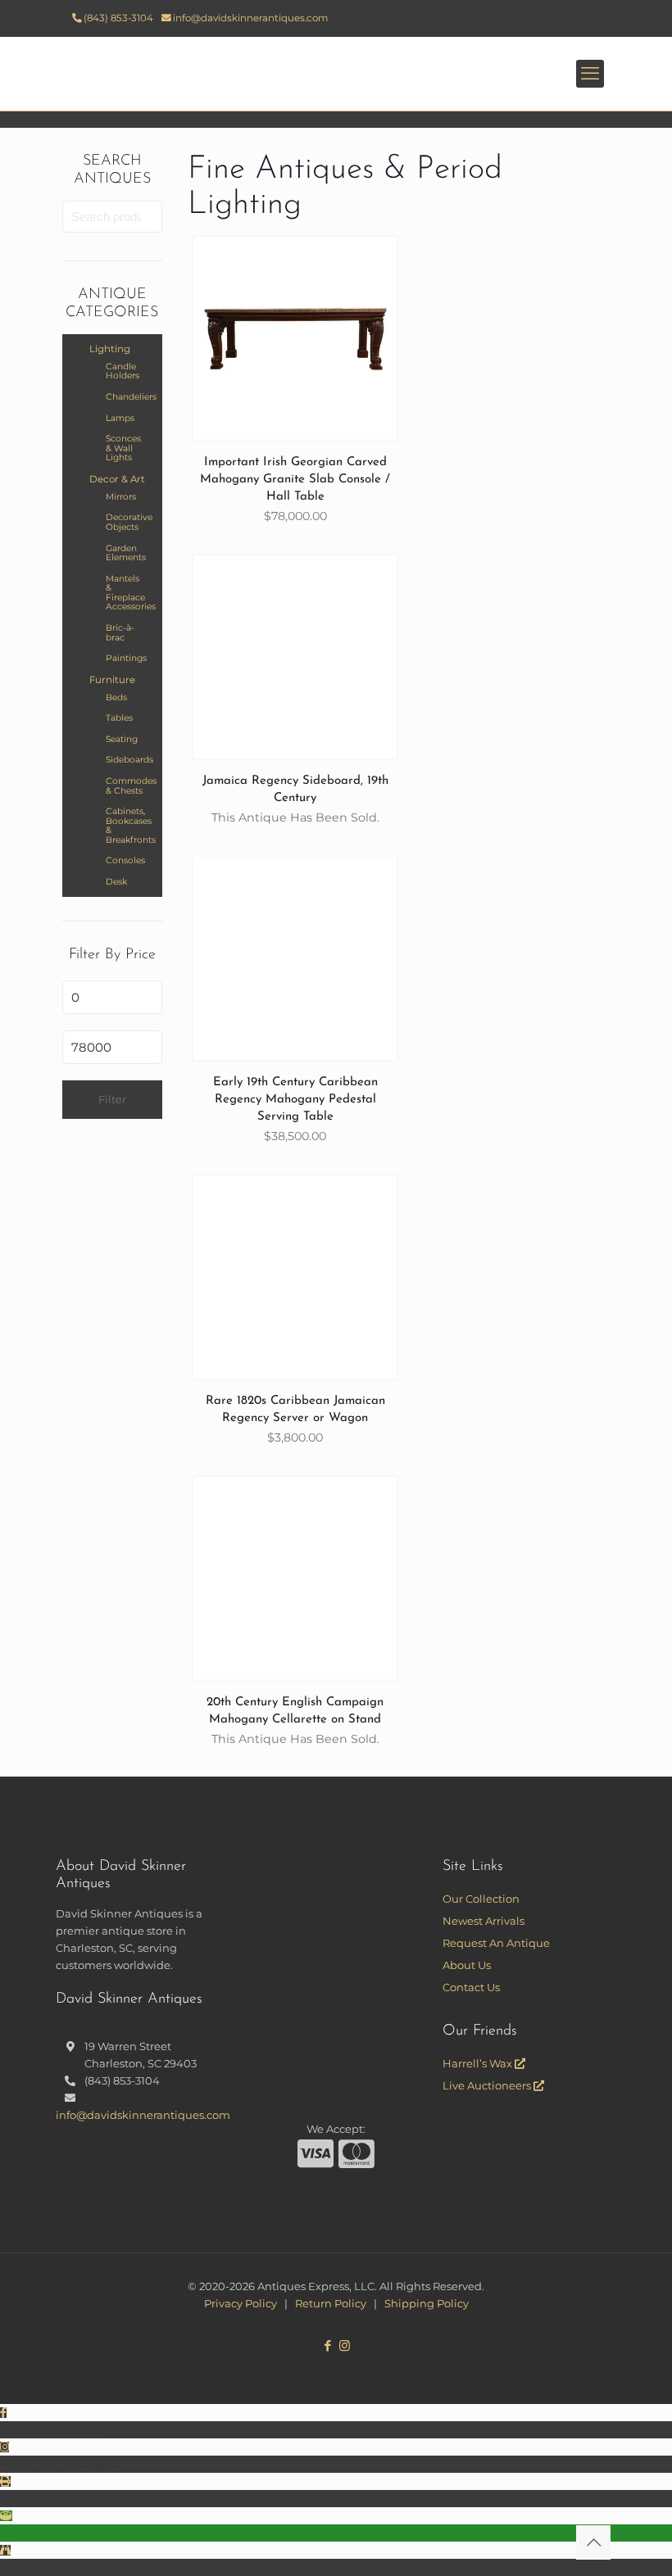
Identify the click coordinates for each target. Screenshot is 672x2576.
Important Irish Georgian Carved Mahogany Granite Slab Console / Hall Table (295, 480)
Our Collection (481, 1899)
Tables (119, 718)
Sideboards (126, 760)
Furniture (112, 680)
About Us (467, 1965)
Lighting (110, 349)
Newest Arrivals (484, 1921)
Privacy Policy (241, 2303)
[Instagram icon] (345, 2345)
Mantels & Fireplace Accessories (126, 593)
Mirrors (121, 497)
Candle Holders (123, 371)
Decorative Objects (126, 522)
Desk (116, 882)
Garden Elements (126, 553)
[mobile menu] (590, 74)
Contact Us (471, 1987)
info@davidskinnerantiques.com (250, 18)
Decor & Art (117, 479)
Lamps (120, 418)
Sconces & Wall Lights (123, 448)
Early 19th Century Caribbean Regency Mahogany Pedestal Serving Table (295, 1100)
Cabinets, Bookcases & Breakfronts (126, 826)
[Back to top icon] (593, 2542)
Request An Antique (496, 1943)
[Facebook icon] (327, 2345)
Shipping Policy (427, 2303)
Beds (116, 697)
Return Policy (331, 2303)
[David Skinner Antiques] (336, 74)
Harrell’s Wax (479, 2063)
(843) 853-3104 (118, 18)
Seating (122, 739)
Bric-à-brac (120, 633)
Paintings (126, 658)
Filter (112, 1099)
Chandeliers (126, 397)
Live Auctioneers (488, 2085)
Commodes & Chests (126, 786)
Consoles (125, 860)
